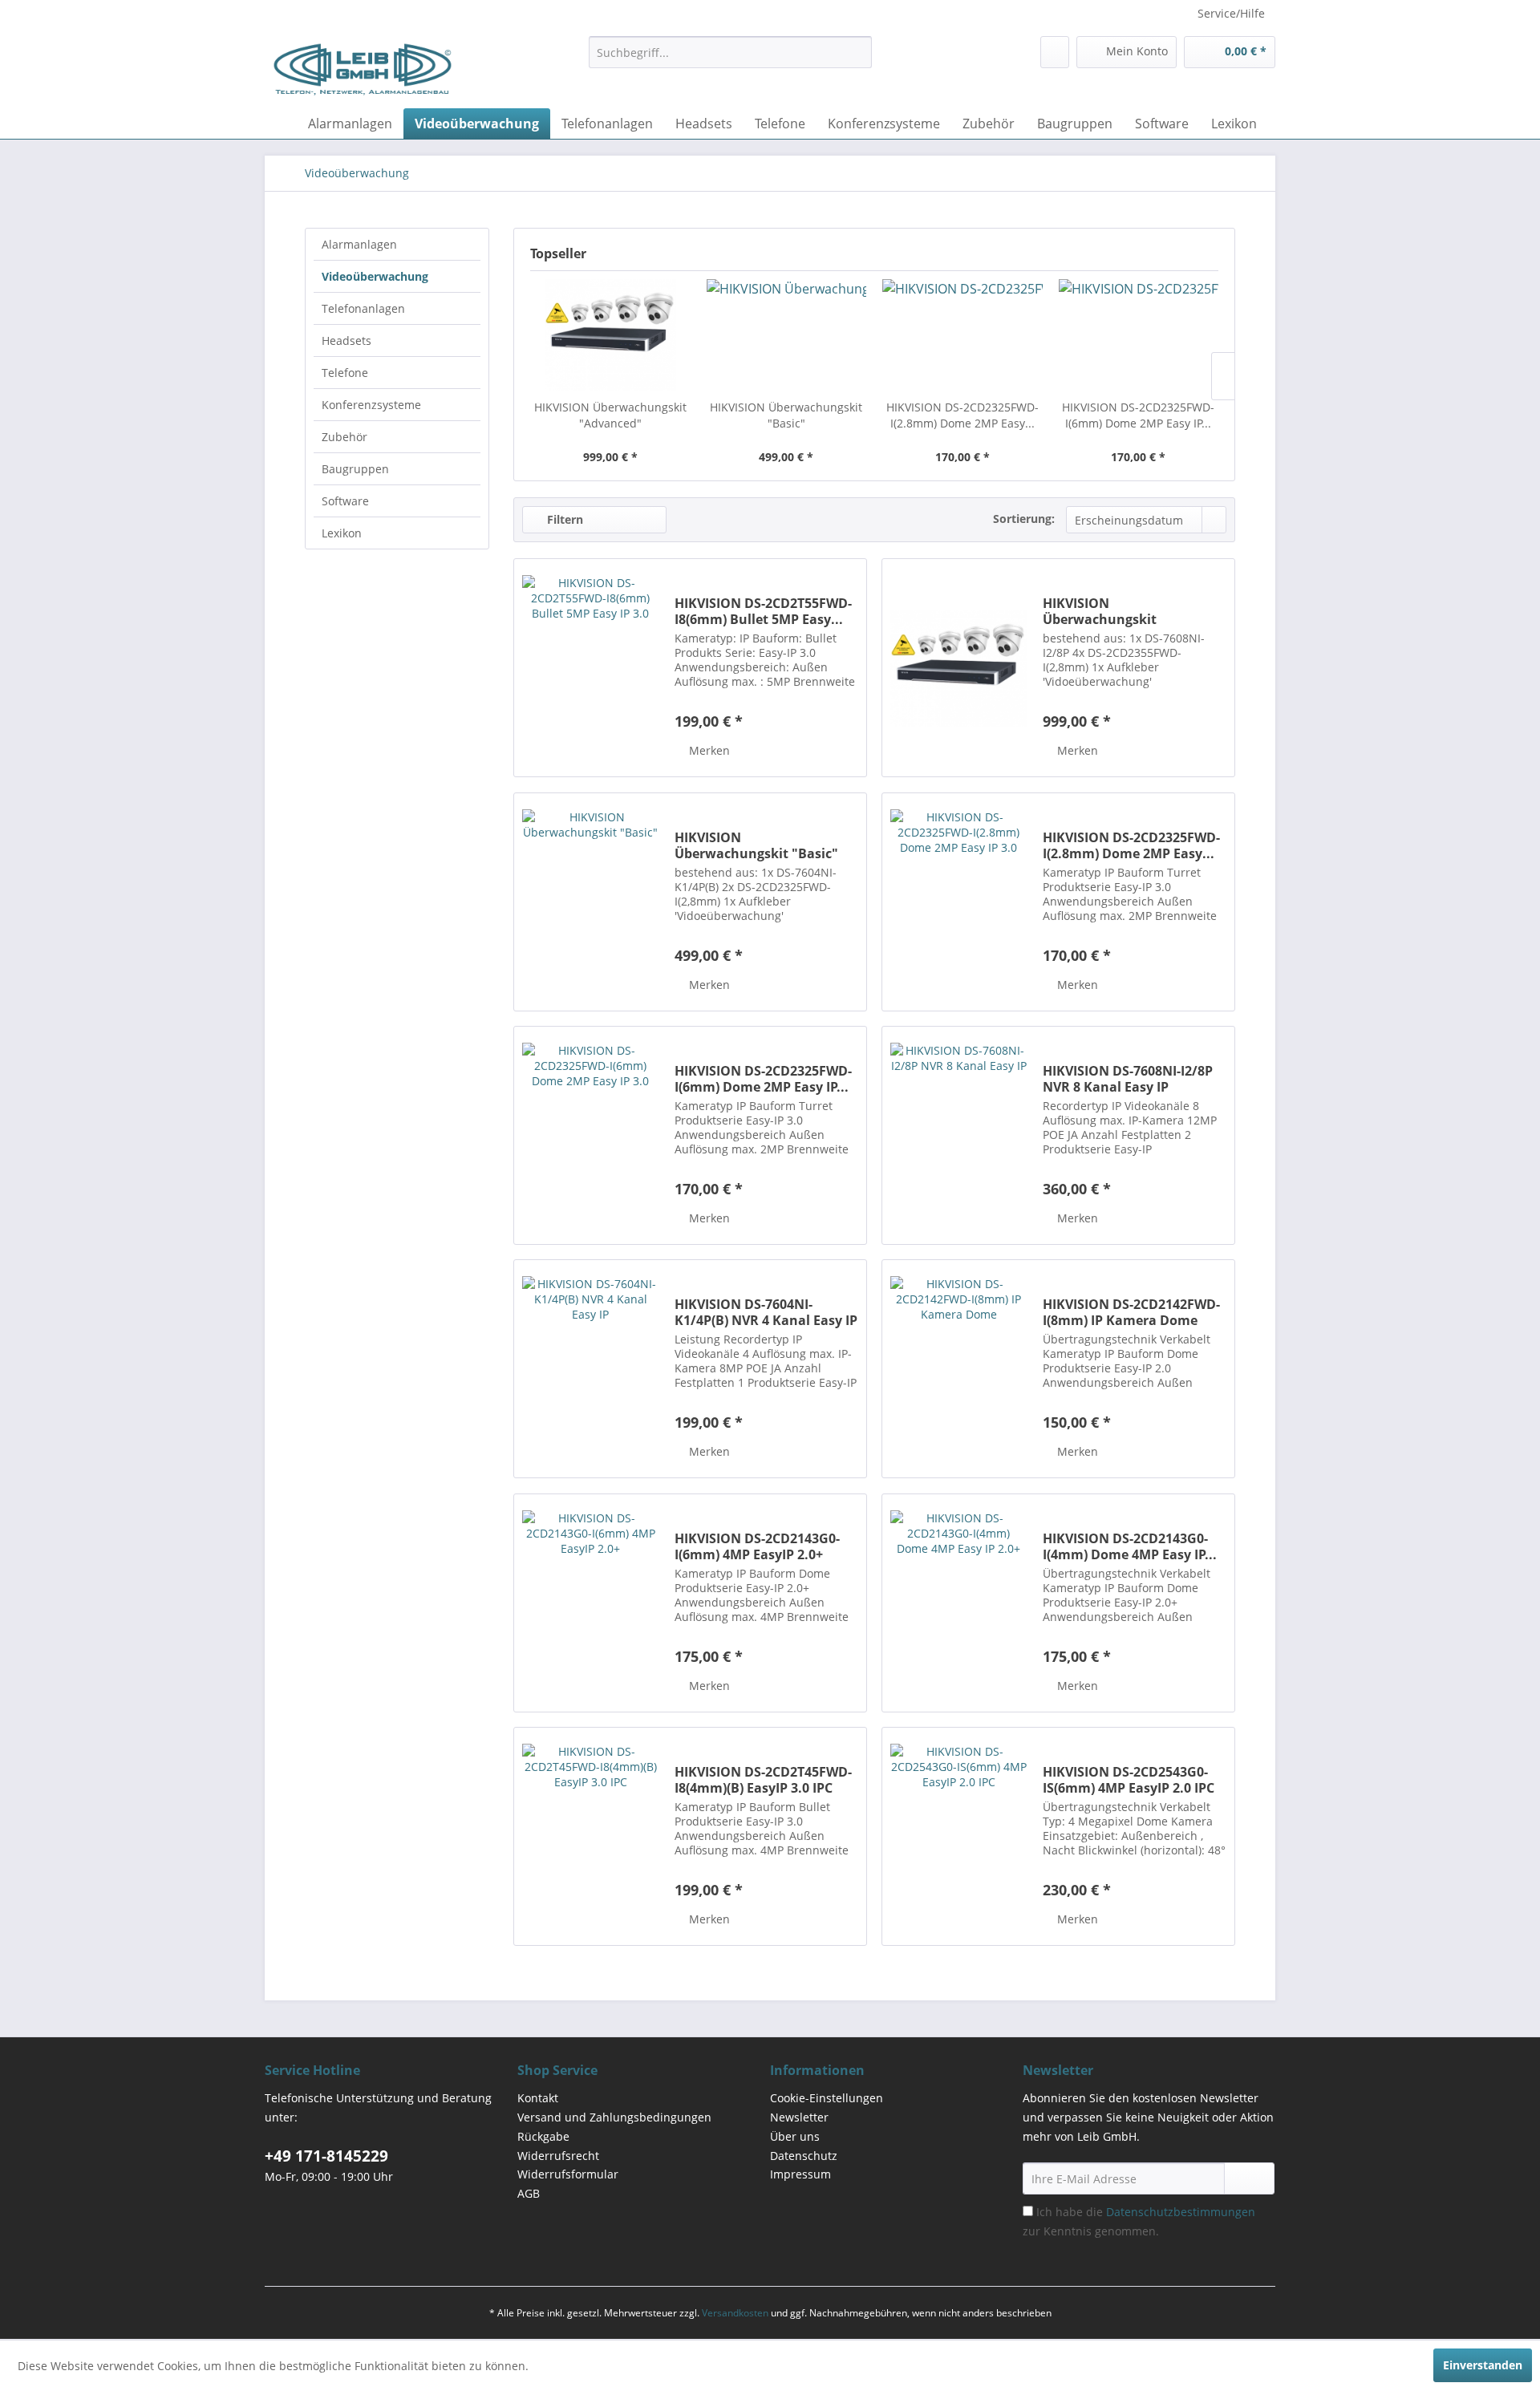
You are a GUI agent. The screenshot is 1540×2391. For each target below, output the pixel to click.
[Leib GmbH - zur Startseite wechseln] (363, 68)
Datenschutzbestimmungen (1181, 2212)
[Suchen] (857, 52)
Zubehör (344, 437)
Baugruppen (355, 469)
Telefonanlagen (363, 308)
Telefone (345, 373)
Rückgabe (543, 2136)
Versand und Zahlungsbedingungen (614, 2117)
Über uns (795, 2136)
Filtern (563, 519)
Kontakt (538, 2098)
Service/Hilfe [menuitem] (1231, 13)
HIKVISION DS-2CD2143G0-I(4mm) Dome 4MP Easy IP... (1130, 1546)
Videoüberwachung (375, 276)
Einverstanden (1483, 2365)
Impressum (800, 2174)
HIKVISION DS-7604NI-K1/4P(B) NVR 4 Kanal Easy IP (766, 1312)
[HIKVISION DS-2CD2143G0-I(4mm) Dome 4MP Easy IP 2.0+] (958, 1603)
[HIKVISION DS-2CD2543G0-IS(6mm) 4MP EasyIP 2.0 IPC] (958, 1836)
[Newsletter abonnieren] (1249, 2178)
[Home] (281, 124)
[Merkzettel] (1055, 52)
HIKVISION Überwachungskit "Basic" (786, 415)
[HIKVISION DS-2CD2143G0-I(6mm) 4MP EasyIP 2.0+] (590, 1603)
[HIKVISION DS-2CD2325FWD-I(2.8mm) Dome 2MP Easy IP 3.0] (962, 335)
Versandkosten (735, 2313)
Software (345, 501)
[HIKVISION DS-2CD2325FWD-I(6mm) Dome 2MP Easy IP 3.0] (1139, 335)
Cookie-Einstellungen (827, 2098)
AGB (529, 2193)
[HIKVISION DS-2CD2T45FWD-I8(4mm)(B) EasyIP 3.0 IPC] (590, 1836)
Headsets (346, 340)
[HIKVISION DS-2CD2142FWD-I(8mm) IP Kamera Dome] (958, 1369)
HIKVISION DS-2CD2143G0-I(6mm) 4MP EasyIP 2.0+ (757, 1546)
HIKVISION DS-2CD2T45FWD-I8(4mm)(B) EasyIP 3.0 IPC (763, 1780)
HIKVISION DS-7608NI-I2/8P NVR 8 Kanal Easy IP (1128, 1079)
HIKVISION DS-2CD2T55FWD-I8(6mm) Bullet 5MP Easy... (763, 611)
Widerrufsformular (568, 2174)
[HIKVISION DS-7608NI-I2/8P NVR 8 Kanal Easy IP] (958, 1135)
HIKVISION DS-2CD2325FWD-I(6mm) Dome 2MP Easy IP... (1138, 415)
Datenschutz (804, 2156)
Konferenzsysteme (371, 405)
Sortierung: (1024, 519)
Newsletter (799, 2117)
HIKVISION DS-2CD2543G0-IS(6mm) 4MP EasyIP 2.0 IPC (1129, 1780)
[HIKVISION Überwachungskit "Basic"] (787, 335)
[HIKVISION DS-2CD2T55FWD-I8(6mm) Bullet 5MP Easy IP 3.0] (590, 668)
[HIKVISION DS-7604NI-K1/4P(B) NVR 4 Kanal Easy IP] (590, 1369)
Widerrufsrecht (558, 2156)
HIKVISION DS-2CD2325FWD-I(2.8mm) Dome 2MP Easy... (962, 415)
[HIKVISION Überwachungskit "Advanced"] (610, 335)
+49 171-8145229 (326, 2156)
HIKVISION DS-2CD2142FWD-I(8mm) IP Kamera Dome (1131, 1312)
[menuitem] (730, 52)
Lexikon (342, 533)
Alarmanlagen (359, 244)
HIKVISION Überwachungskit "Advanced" (610, 415)
